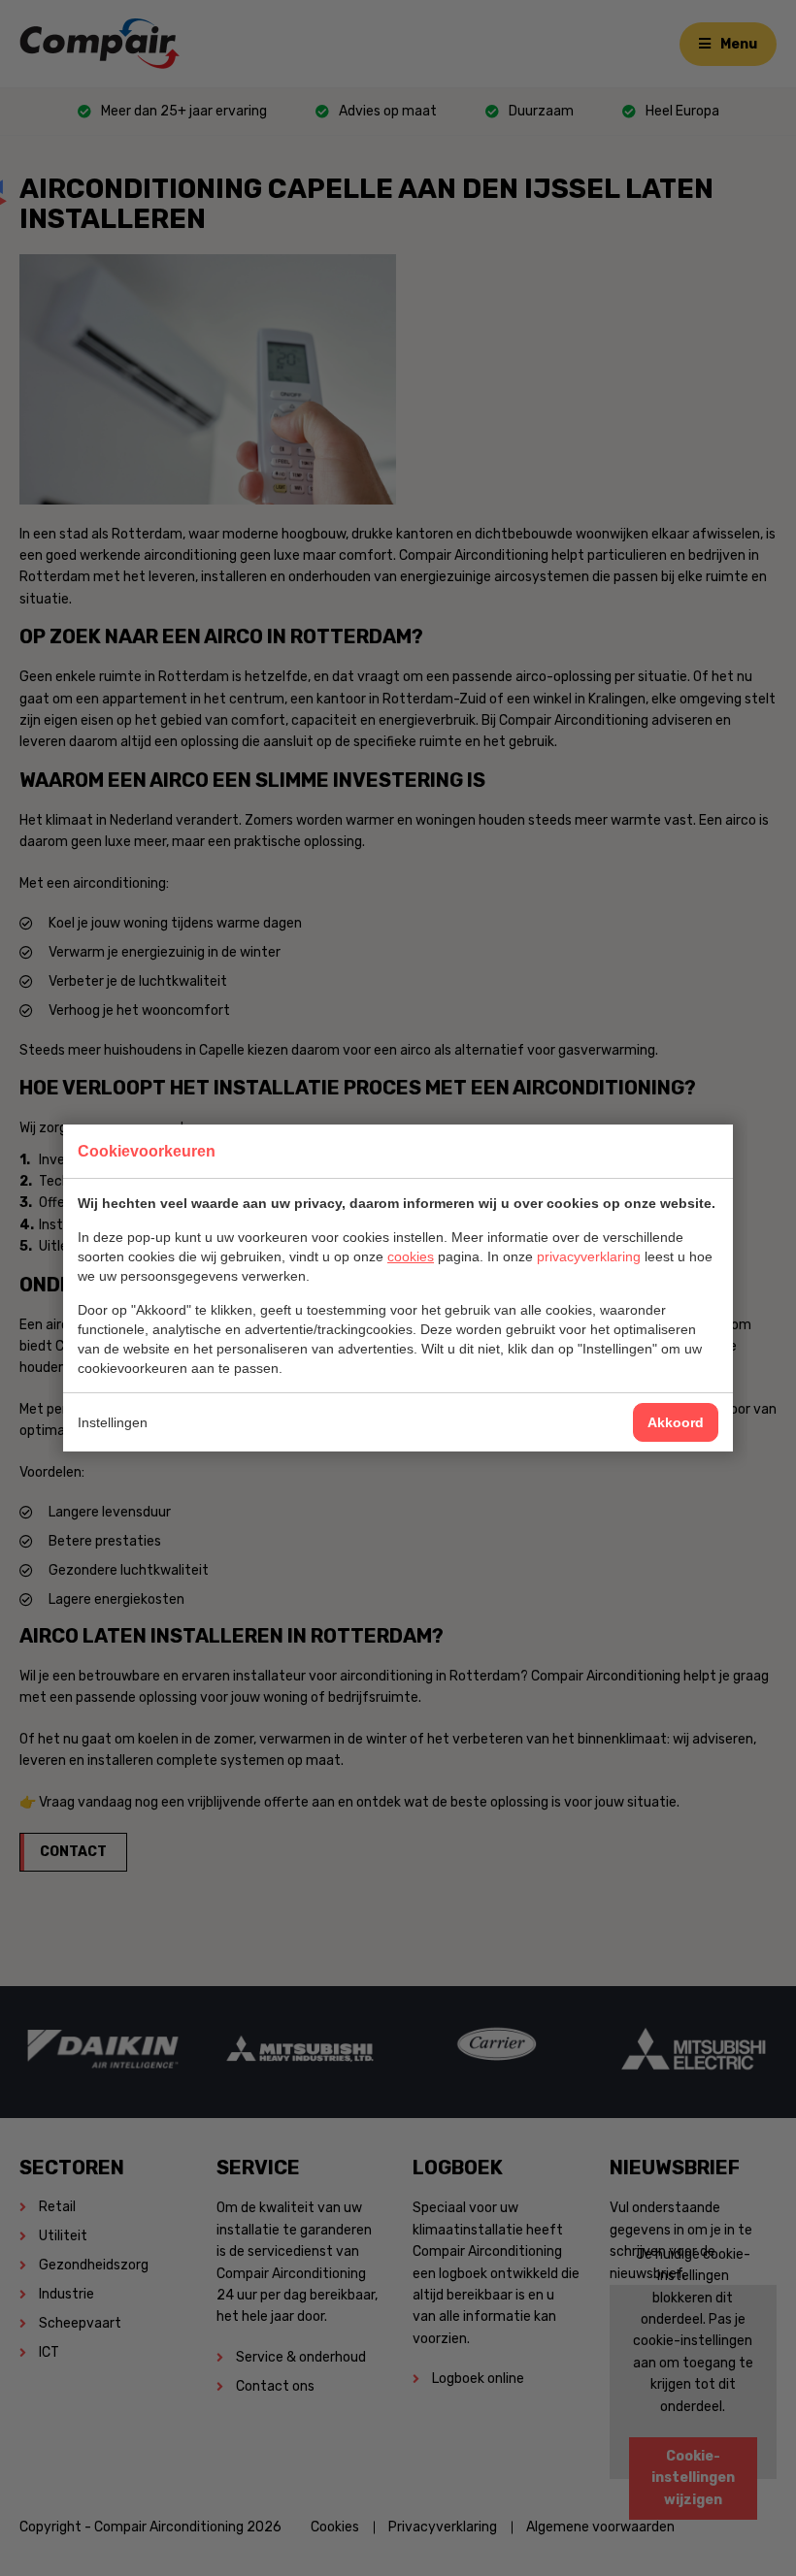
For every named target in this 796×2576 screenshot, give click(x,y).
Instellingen (113, 1422)
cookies (411, 1256)
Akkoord (676, 1422)
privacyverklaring (589, 1256)
